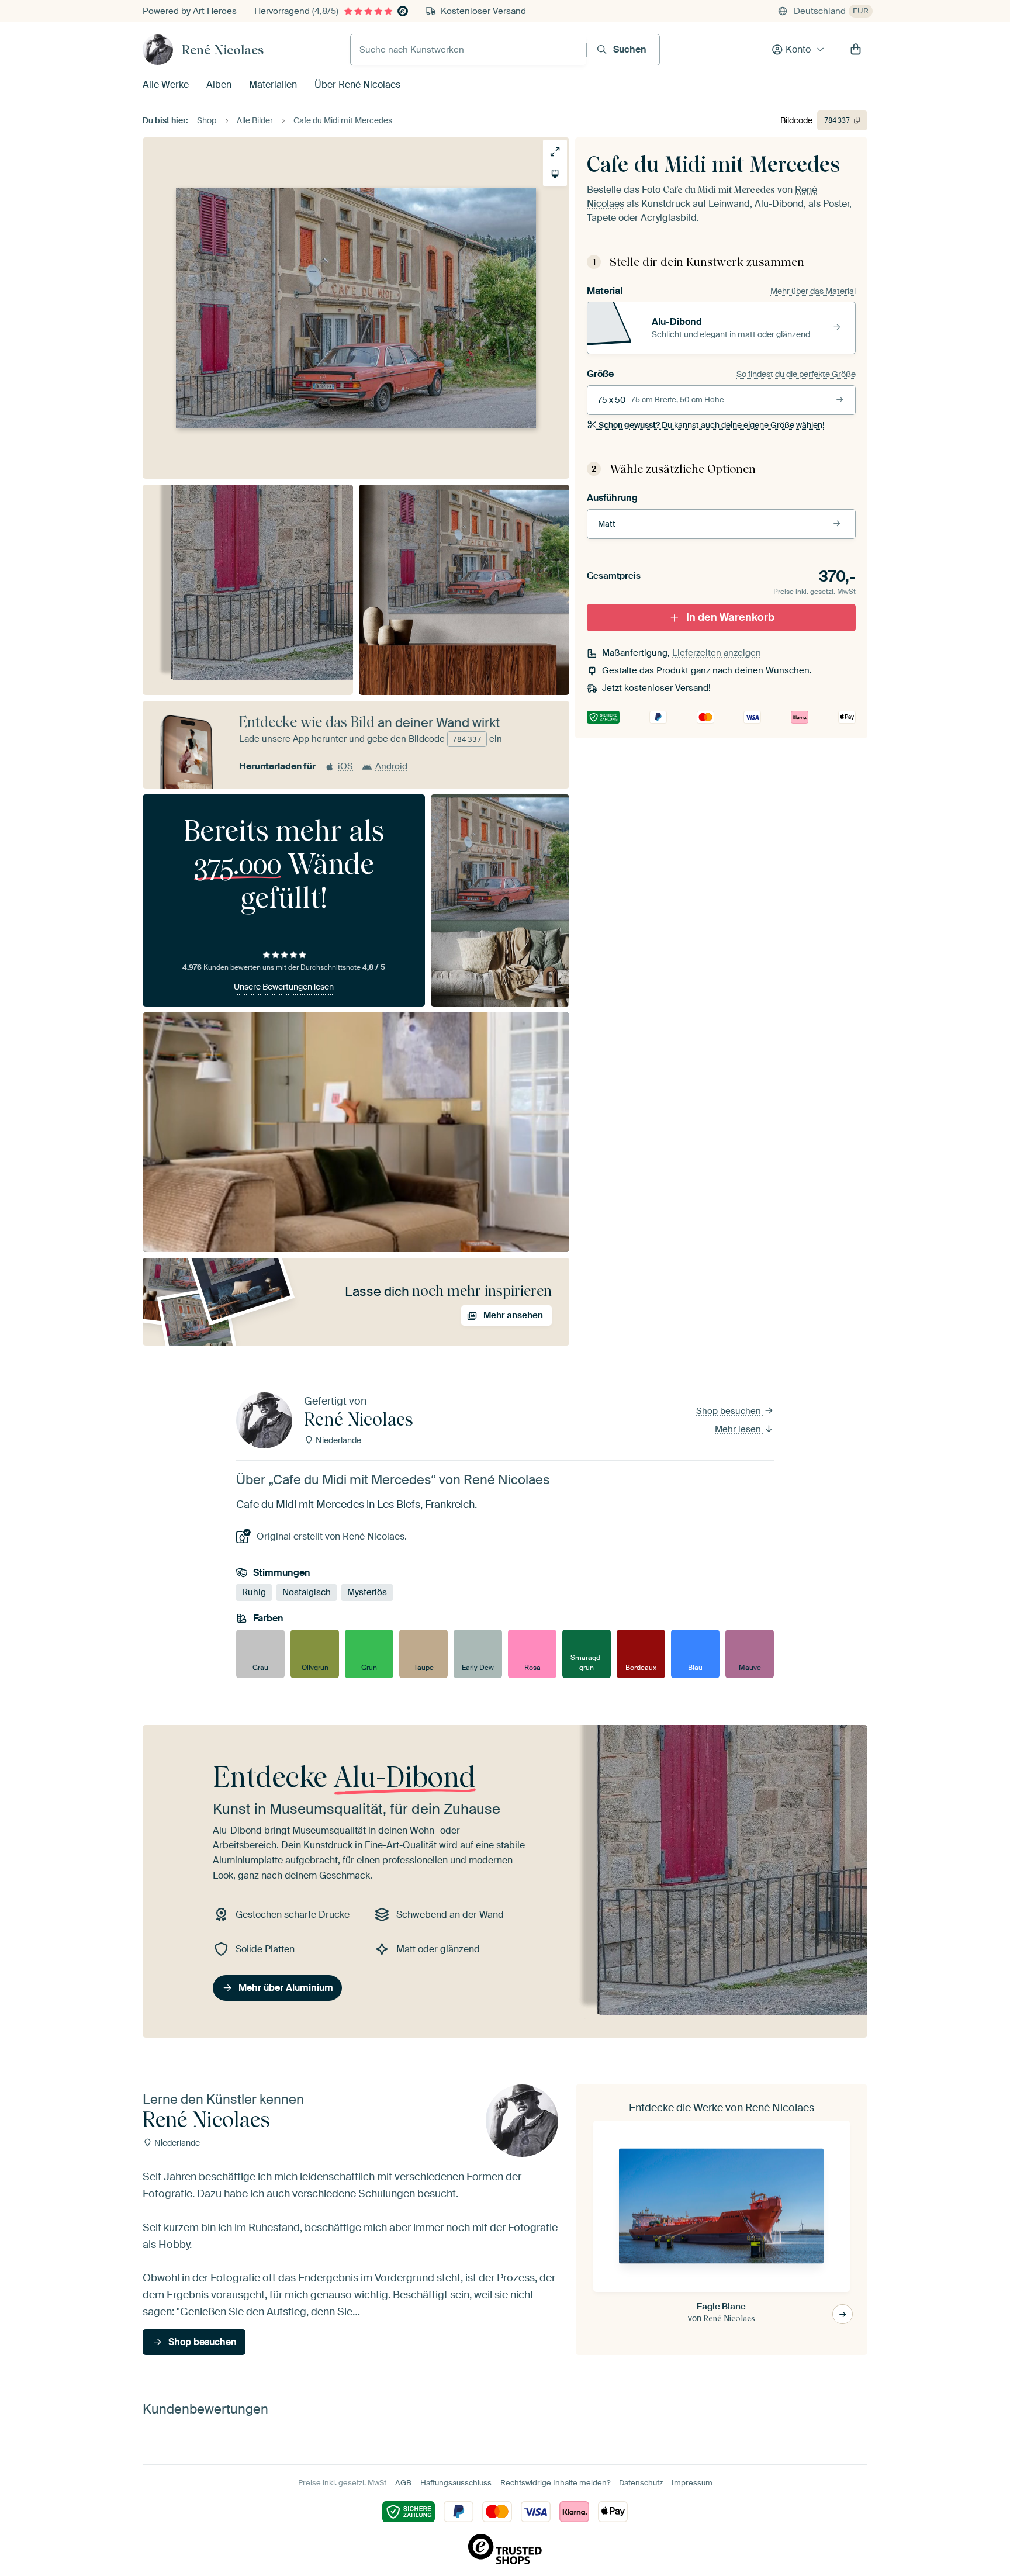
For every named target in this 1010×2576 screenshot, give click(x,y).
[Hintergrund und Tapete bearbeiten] (555, 174)
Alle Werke (166, 84)
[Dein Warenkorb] (856, 50)
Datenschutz (641, 2483)
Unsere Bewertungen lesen (284, 987)
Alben (219, 84)
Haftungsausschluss (456, 2483)
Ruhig (254, 1592)
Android (391, 766)
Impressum (692, 2483)
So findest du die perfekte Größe (796, 374)
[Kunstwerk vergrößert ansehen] (555, 152)
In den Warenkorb (730, 617)
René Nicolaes (223, 50)
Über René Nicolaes (357, 84)
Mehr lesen (739, 1429)
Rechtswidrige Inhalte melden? (555, 2483)
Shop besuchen (730, 1411)
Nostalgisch (307, 1592)
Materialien (273, 84)
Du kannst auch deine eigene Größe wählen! (711, 425)
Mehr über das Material (813, 291)
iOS (345, 766)
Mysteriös (367, 1592)
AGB (403, 2483)
